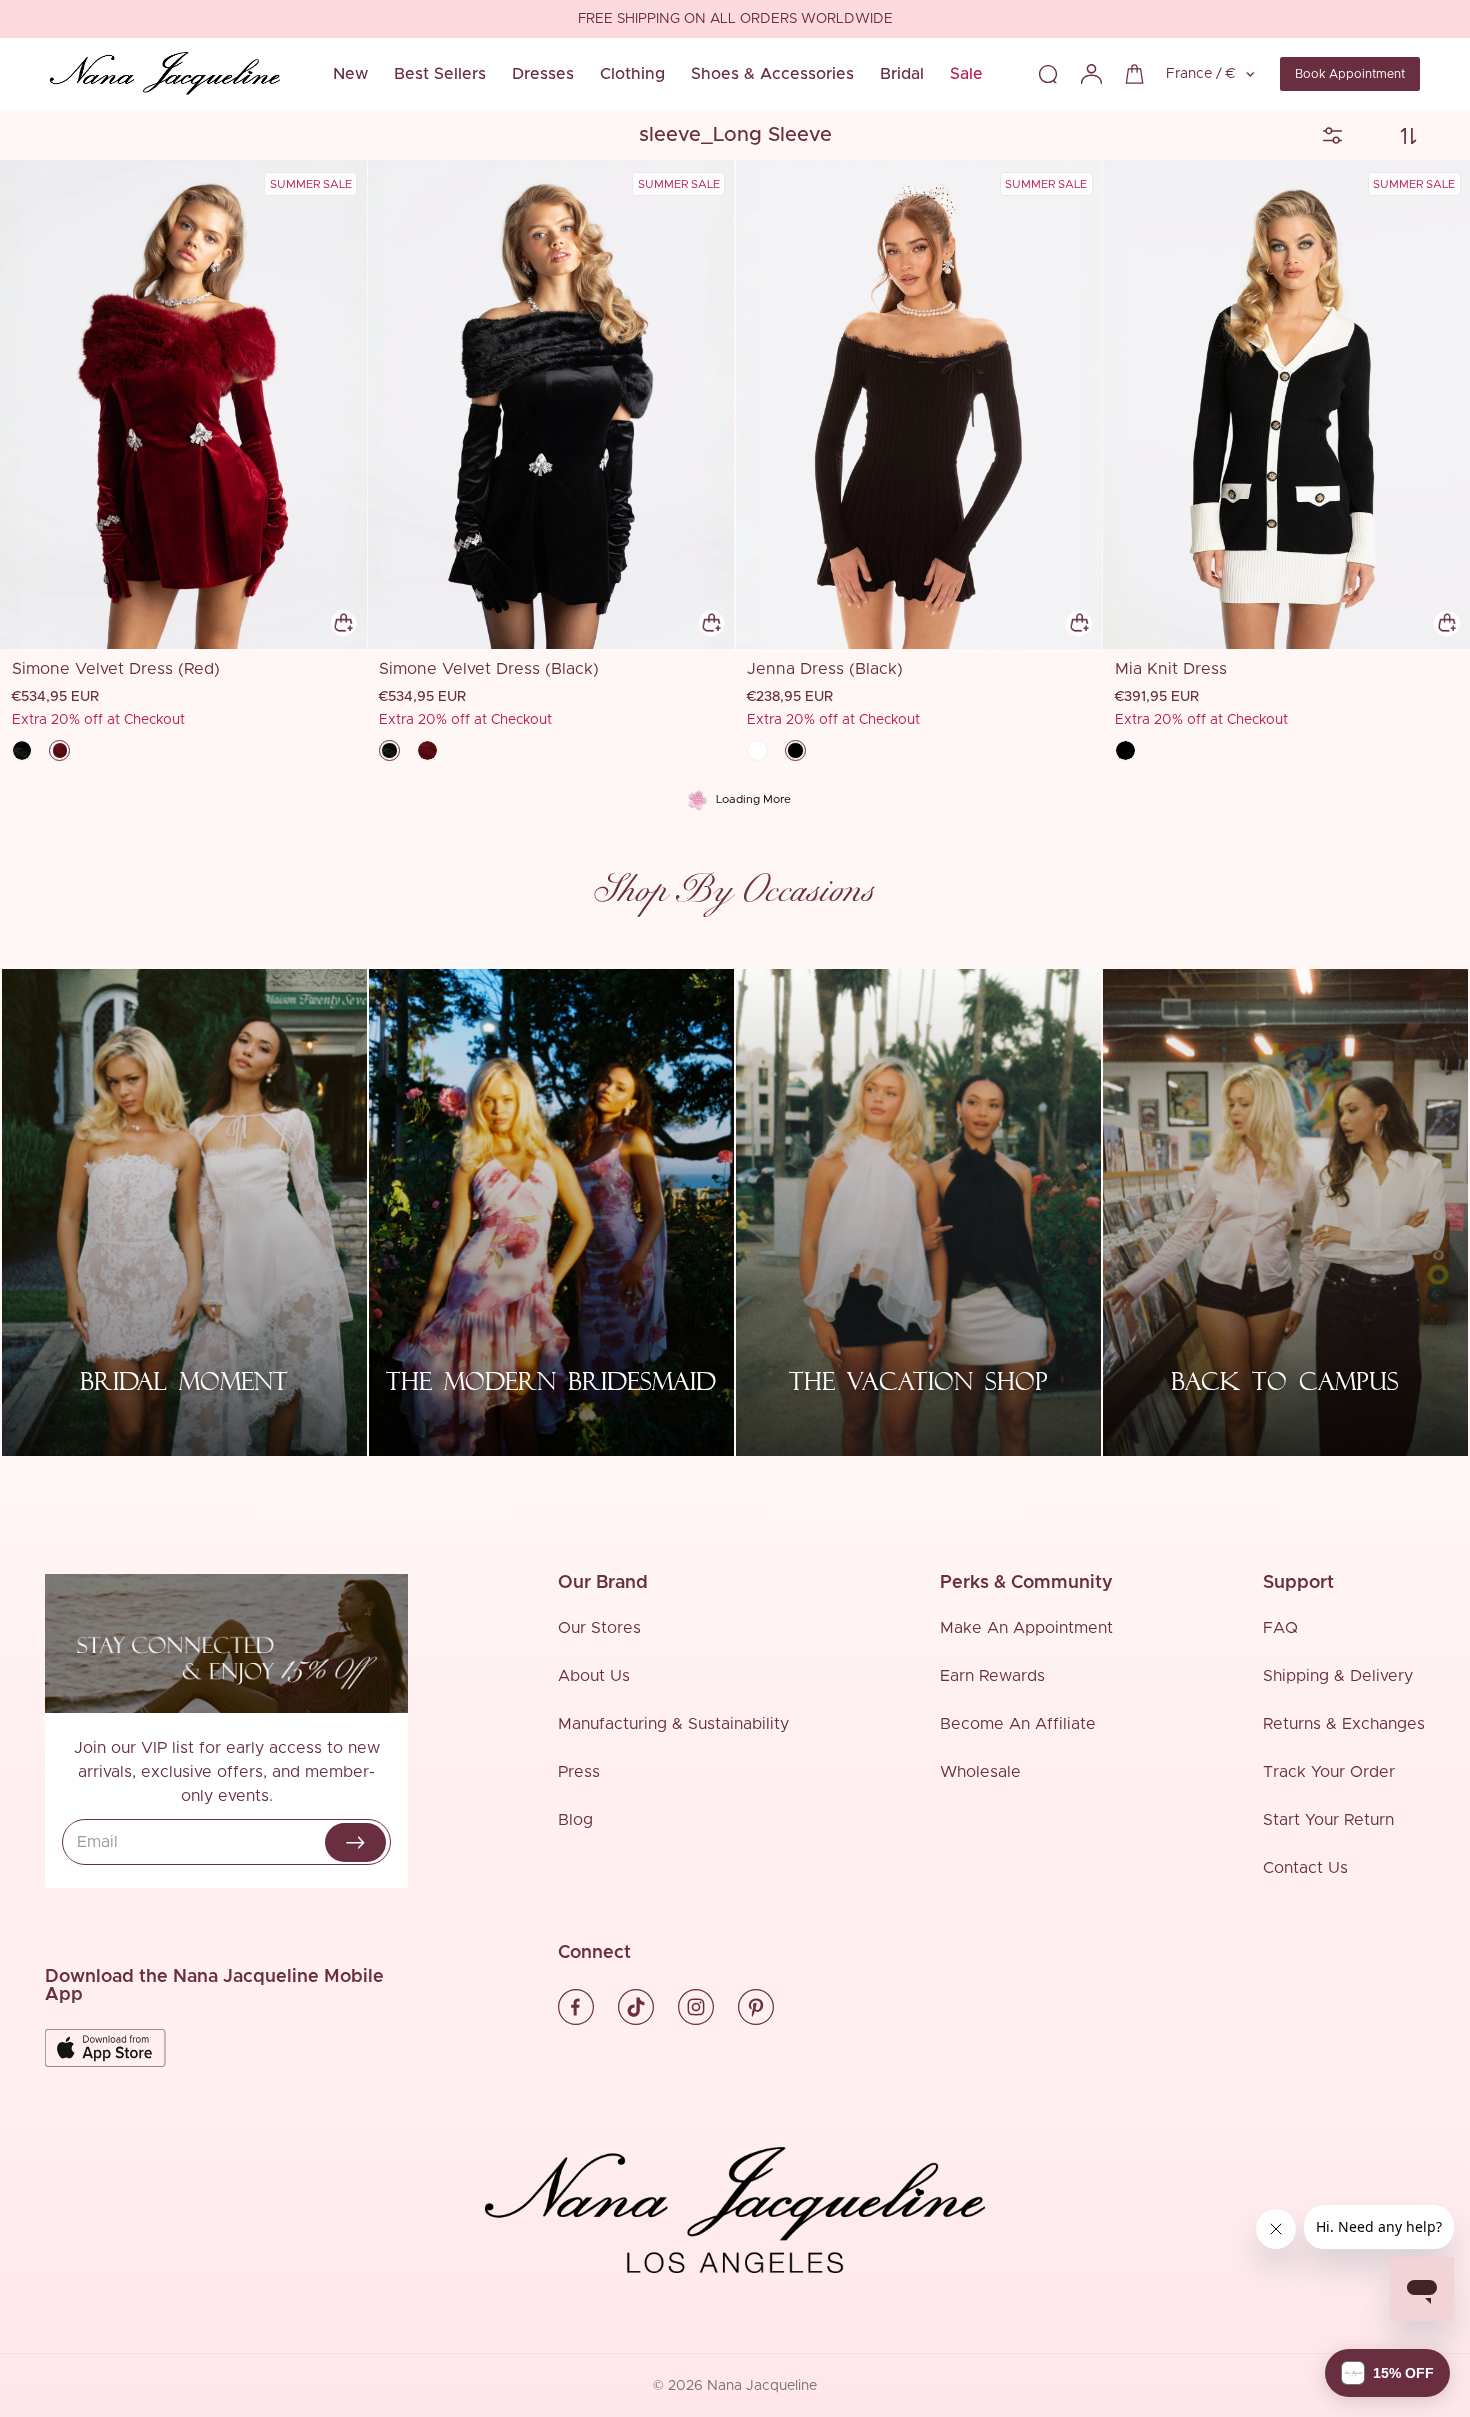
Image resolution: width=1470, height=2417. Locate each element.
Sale (966, 74)
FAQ (1280, 1628)
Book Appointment (1350, 74)
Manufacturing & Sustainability (673, 1724)
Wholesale (980, 1772)
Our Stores (599, 1628)
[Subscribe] (355, 1842)
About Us (594, 1676)
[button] (1387, 2373)
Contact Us (1305, 1868)
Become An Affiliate (1018, 1724)
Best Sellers (440, 74)
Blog (575, 1820)
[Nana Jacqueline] (165, 74)
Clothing (632, 74)
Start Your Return (1328, 1820)
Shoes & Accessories (772, 74)
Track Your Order (1329, 1772)
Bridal (902, 74)
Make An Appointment (1026, 1628)
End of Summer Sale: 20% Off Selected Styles (735, 20)
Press (579, 1772)
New (350, 74)
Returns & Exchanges (1344, 1724)
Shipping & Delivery (1338, 1676)
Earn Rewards (992, 1676)
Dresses (543, 74)
